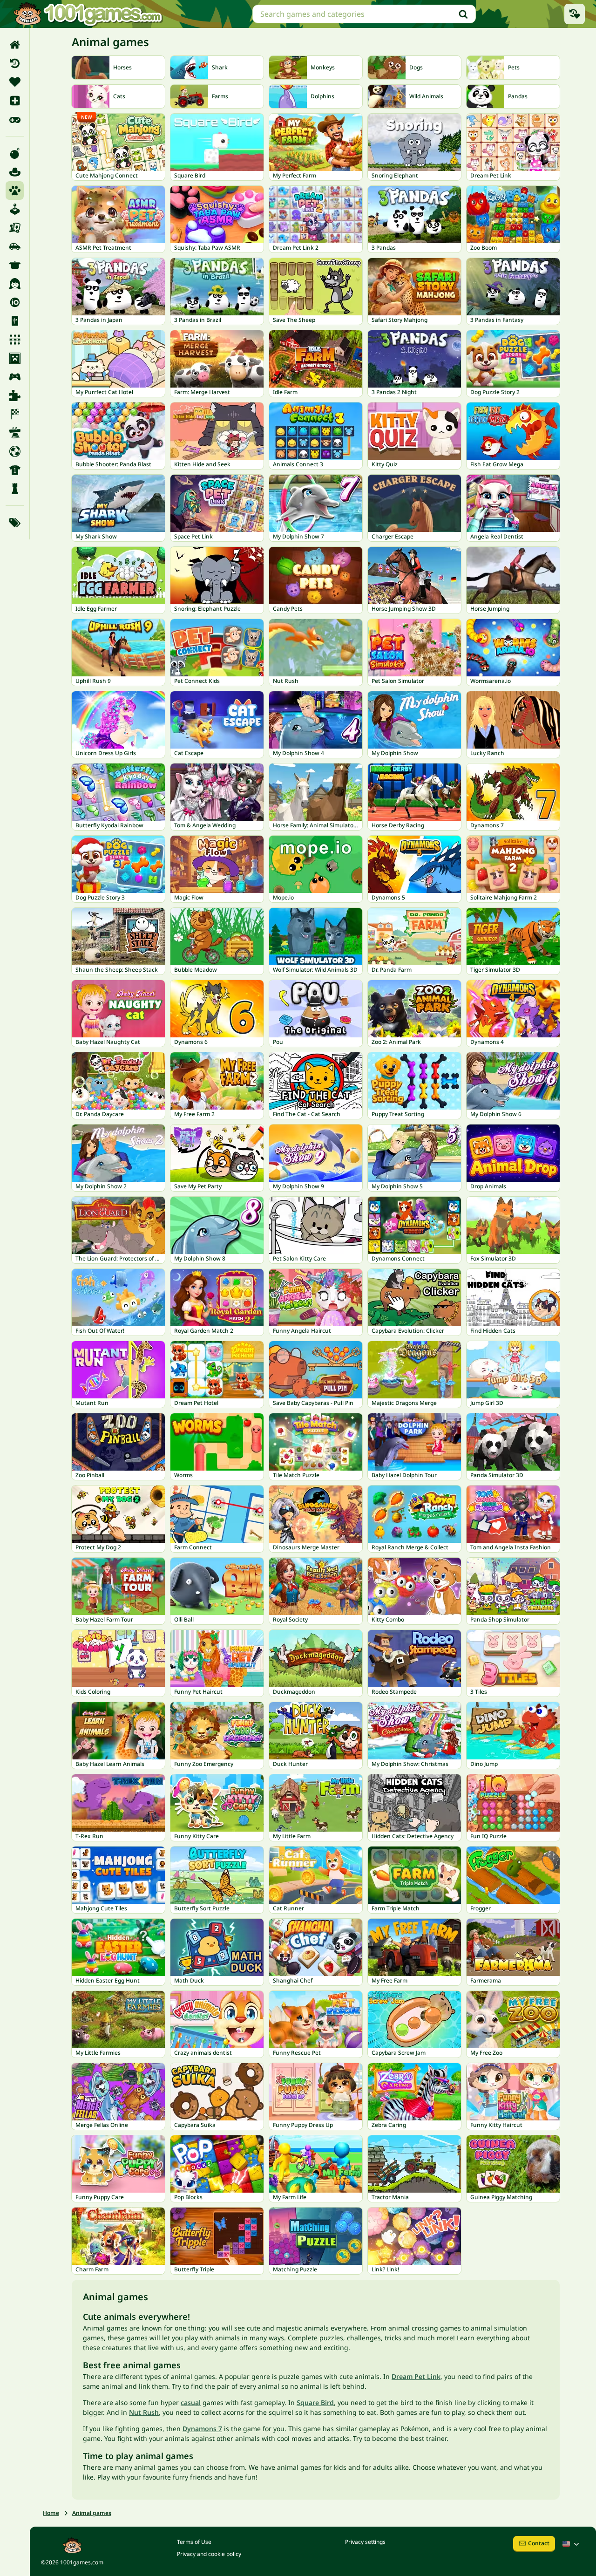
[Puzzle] (15, 395)
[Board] (15, 228)
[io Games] (15, 302)
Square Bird (315, 2402)
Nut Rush (144, 2412)
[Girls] (15, 284)
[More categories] (15, 523)
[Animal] (15, 191)
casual (191, 2402)
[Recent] (15, 63)
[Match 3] (15, 340)
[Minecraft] (15, 358)
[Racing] (15, 414)
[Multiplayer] (15, 377)
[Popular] (15, 119)
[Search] (463, 14)
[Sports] (15, 470)
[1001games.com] (88, 14)
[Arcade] (15, 209)
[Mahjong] (15, 321)
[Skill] (15, 433)
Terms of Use (194, 2542)
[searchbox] (364, 14)
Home (51, 2513)
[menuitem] (15, 45)
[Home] (15, 45)
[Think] (15, 489)
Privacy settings (365, 2542)
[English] (572, 2544)
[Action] (15, 153)
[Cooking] (15, 265)
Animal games (92, 2513)
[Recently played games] (575, 14)
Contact (539, 2543)
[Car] (15, 246)
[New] (15, 101)
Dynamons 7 (202, 2429)
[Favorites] (15, 82)
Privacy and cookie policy (209, 2554)
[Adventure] (15, 172)
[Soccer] (15, 451)
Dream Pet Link (416, 2376)
